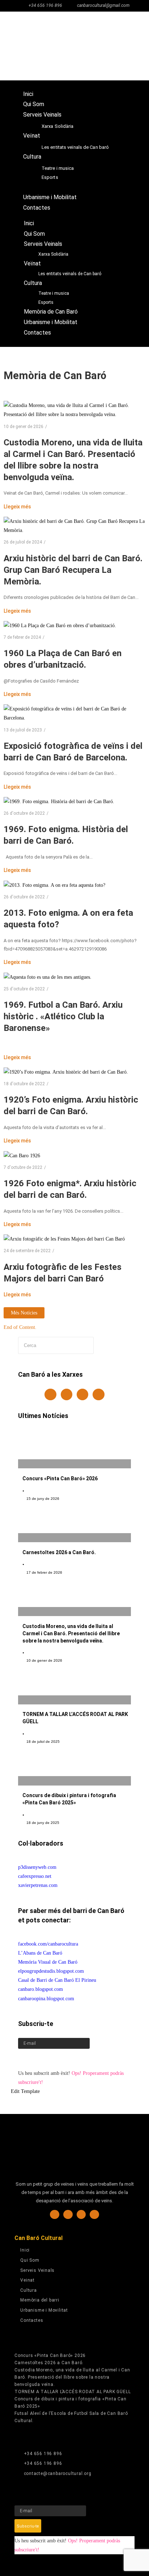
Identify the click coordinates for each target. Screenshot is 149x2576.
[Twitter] (82, 1394)
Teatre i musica (58, 168)
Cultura (32, 157)
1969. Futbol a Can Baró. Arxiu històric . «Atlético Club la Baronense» (63, 1016)
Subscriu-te (31, 2059)
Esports (50, 177)
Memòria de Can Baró (50, 187)
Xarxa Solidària (58, 126)
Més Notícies (24, 1313)
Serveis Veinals (42, 115)
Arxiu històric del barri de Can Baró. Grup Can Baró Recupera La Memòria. (73, 570)
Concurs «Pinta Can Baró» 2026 (60, 1478)
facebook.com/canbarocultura (48, 1944)
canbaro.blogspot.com (41, 1989)
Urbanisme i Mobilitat (50, 197)
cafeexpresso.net (35, 1876)
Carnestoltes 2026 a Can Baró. (59, 1552)
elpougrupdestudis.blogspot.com (51, 1971)
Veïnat (32, 136)
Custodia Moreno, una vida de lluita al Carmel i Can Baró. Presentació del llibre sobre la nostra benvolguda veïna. (71, 1633)
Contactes (37, 208)
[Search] (110, 1345)
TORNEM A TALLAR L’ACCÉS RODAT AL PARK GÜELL (73, 2392)
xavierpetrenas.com (38, 1885)
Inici (28, 94)
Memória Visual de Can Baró (48, 1962)
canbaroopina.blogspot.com (46, 1999)
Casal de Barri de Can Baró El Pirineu (57, 1980)
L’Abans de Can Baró (40, 1953)
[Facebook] (50, 1394)
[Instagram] (67, 1394)
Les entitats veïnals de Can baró (75, 147)
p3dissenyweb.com (37, 1867)
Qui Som (34, 104)
